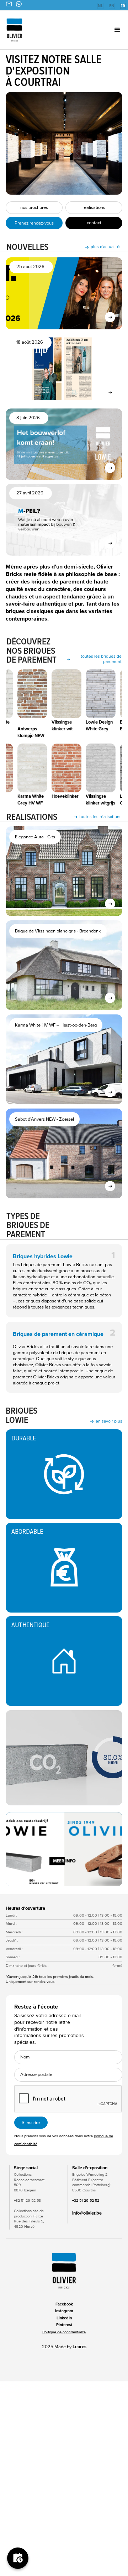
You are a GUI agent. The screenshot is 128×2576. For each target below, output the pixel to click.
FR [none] (123, 6)
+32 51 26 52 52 (86, 2200)
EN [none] (112, 6)
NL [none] (100, 6)
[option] (100, 6)
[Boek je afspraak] (18, 2558)
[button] (109, 30)
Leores (79, 2347)
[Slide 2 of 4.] (64, 1849)
